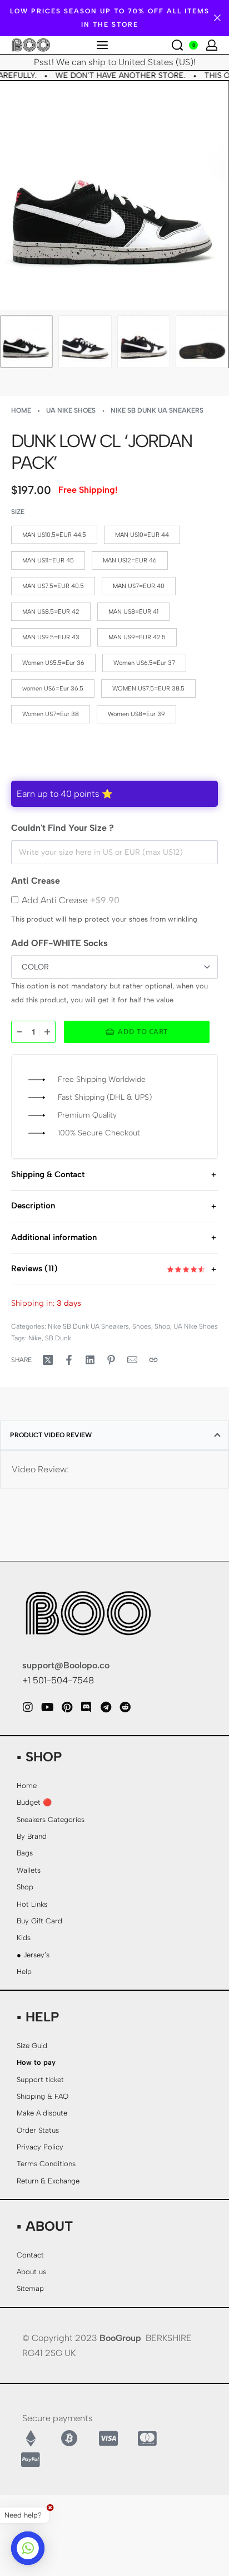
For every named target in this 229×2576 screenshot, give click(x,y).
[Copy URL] (153, 1360)
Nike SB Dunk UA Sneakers (157, 410)
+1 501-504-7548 (58, 1680)
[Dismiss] (217, 18)
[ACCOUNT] (212, 45)
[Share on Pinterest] (111, 1360)
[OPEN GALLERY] (114, 195)
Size (18, 512)
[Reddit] (125, 1707)
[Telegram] (106, 1707)
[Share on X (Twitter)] (48, 1360)
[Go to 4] (202, 342)
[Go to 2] (85, 342)
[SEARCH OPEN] (177, 45)
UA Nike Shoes (71, 410)
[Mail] (132, 1360)
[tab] (114, 1435)
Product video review (51, 1435)
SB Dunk (58, 1338)
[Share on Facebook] (69, 1360)
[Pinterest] (67, 1707)
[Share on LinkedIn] (90, 1360)
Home (21, 410)
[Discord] (86, 1707)
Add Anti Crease (71, 900)
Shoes (142, 1326)
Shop (162, 1326)
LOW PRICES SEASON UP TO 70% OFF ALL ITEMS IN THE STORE (110, 18)
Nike (35, 1338)
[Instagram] (28, 1707)
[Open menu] (102, 45)
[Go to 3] (144, 342)
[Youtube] (47, 1707)
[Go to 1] (26, 342)
